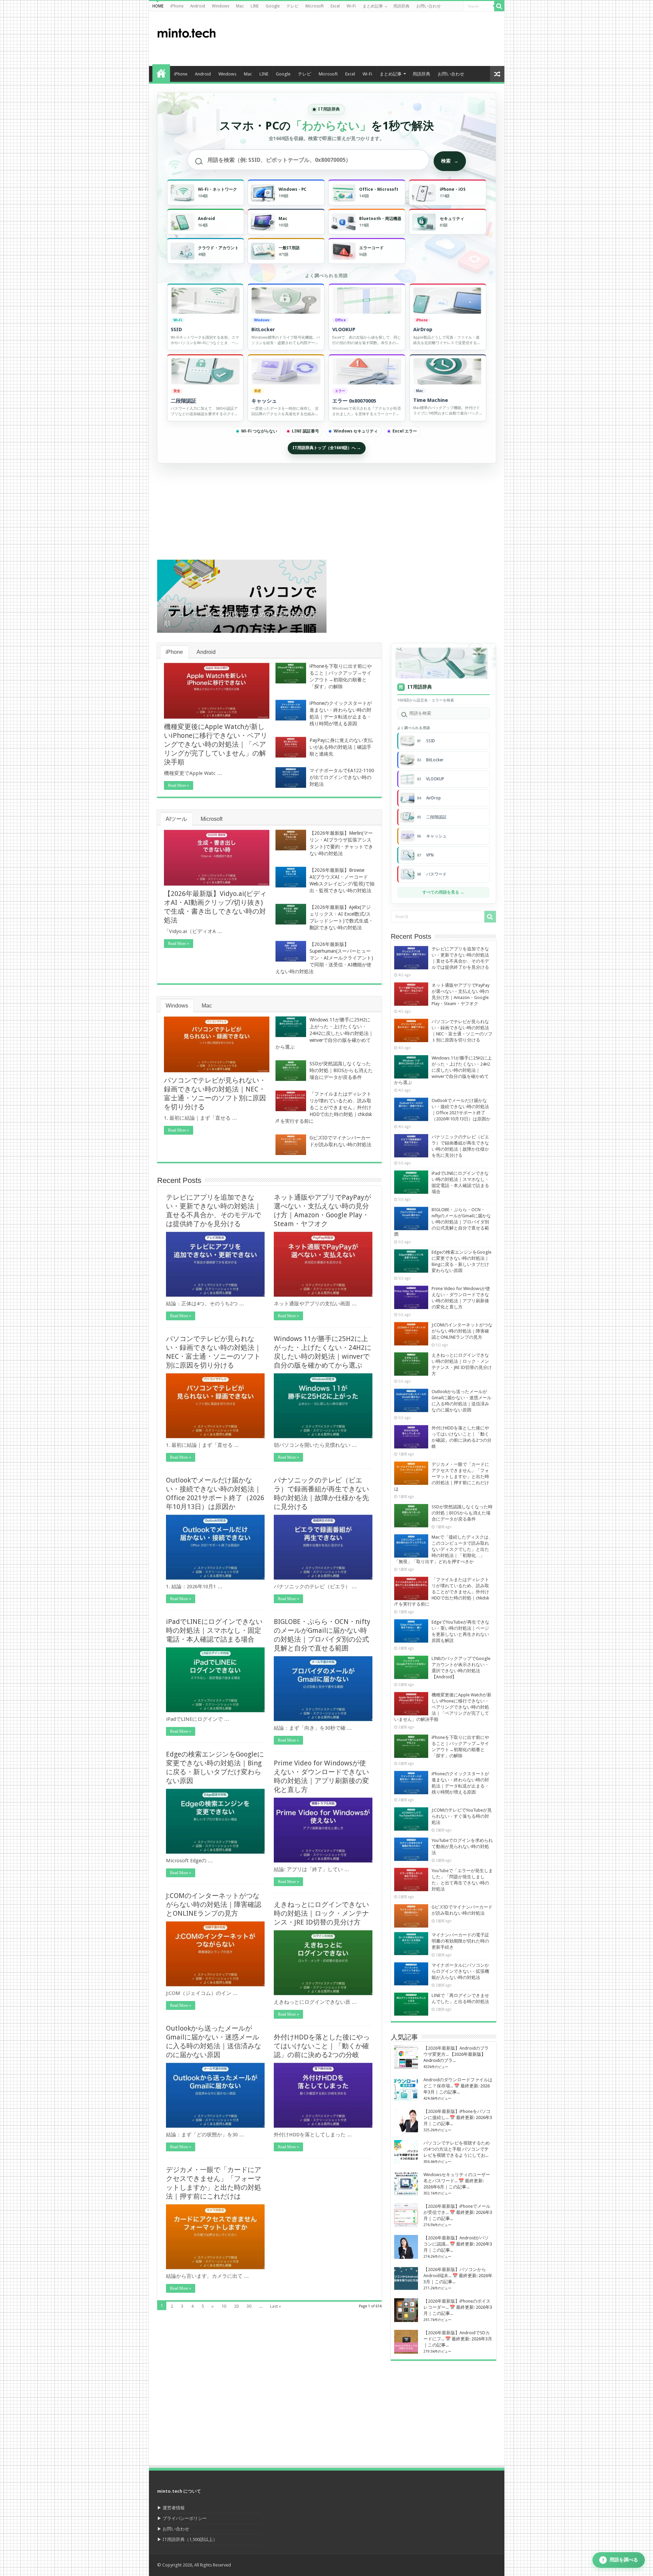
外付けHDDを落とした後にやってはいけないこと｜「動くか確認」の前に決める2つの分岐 (322, 2046)
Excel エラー (405, 431)
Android (198, 6)
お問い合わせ (429, 6)
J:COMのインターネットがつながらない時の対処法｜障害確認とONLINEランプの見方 (214, 1904)
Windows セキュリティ (356, 431)
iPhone (177, 6)
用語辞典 (401, 6)
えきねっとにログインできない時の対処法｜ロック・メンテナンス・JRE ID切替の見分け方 (321, 1913)
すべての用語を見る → (443, 892)
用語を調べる (620, 2560)
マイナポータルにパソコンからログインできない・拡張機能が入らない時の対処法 (460, 1971)
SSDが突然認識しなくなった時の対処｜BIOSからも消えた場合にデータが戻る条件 (341, 1070)
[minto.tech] (186, 32)
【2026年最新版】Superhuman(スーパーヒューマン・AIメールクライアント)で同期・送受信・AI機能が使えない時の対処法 (324, 958)
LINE (255, 6)
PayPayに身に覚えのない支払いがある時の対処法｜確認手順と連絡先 (341, 747)
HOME (158, 6)
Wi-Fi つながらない (259, 431)
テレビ (292, 6)
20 (236, 2306)
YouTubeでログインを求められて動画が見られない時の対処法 (462, 1846)
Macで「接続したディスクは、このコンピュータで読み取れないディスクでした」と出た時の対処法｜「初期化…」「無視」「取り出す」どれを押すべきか (443, 1549)
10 (224, 2306)
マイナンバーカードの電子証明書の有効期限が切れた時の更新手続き (460, 1941)
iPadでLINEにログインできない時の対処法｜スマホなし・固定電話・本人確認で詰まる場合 (214, 1630)
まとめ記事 (373, 6)
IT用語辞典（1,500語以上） (190, 2539)
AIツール (176, 819)
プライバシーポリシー (185, 2518)
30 (249, 2306)
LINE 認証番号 (305, 431)
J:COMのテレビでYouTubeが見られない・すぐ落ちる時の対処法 (462, 1816)
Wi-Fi (351, 6)
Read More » (179, 785)
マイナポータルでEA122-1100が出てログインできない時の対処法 (342, 777)
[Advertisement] (375, 39)
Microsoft (315, 6)
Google (273, 6)
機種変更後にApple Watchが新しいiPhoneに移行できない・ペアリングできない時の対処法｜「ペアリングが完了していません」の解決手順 (216, 744)
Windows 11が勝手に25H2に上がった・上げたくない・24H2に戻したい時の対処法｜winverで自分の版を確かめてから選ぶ (324, 1033)
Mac (240, 6)
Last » (275, 2306)
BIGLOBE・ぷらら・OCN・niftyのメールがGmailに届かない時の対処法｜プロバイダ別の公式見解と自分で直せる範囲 (443, 1222)
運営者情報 (174, 2508)
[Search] (499, 6)
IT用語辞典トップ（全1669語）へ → (327, 448)
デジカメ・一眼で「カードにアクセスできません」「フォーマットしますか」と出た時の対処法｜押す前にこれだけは (442, 1477)
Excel (335, 6)
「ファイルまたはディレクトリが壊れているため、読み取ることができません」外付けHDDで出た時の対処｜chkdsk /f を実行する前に (324, 1107)
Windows (221, 6)
